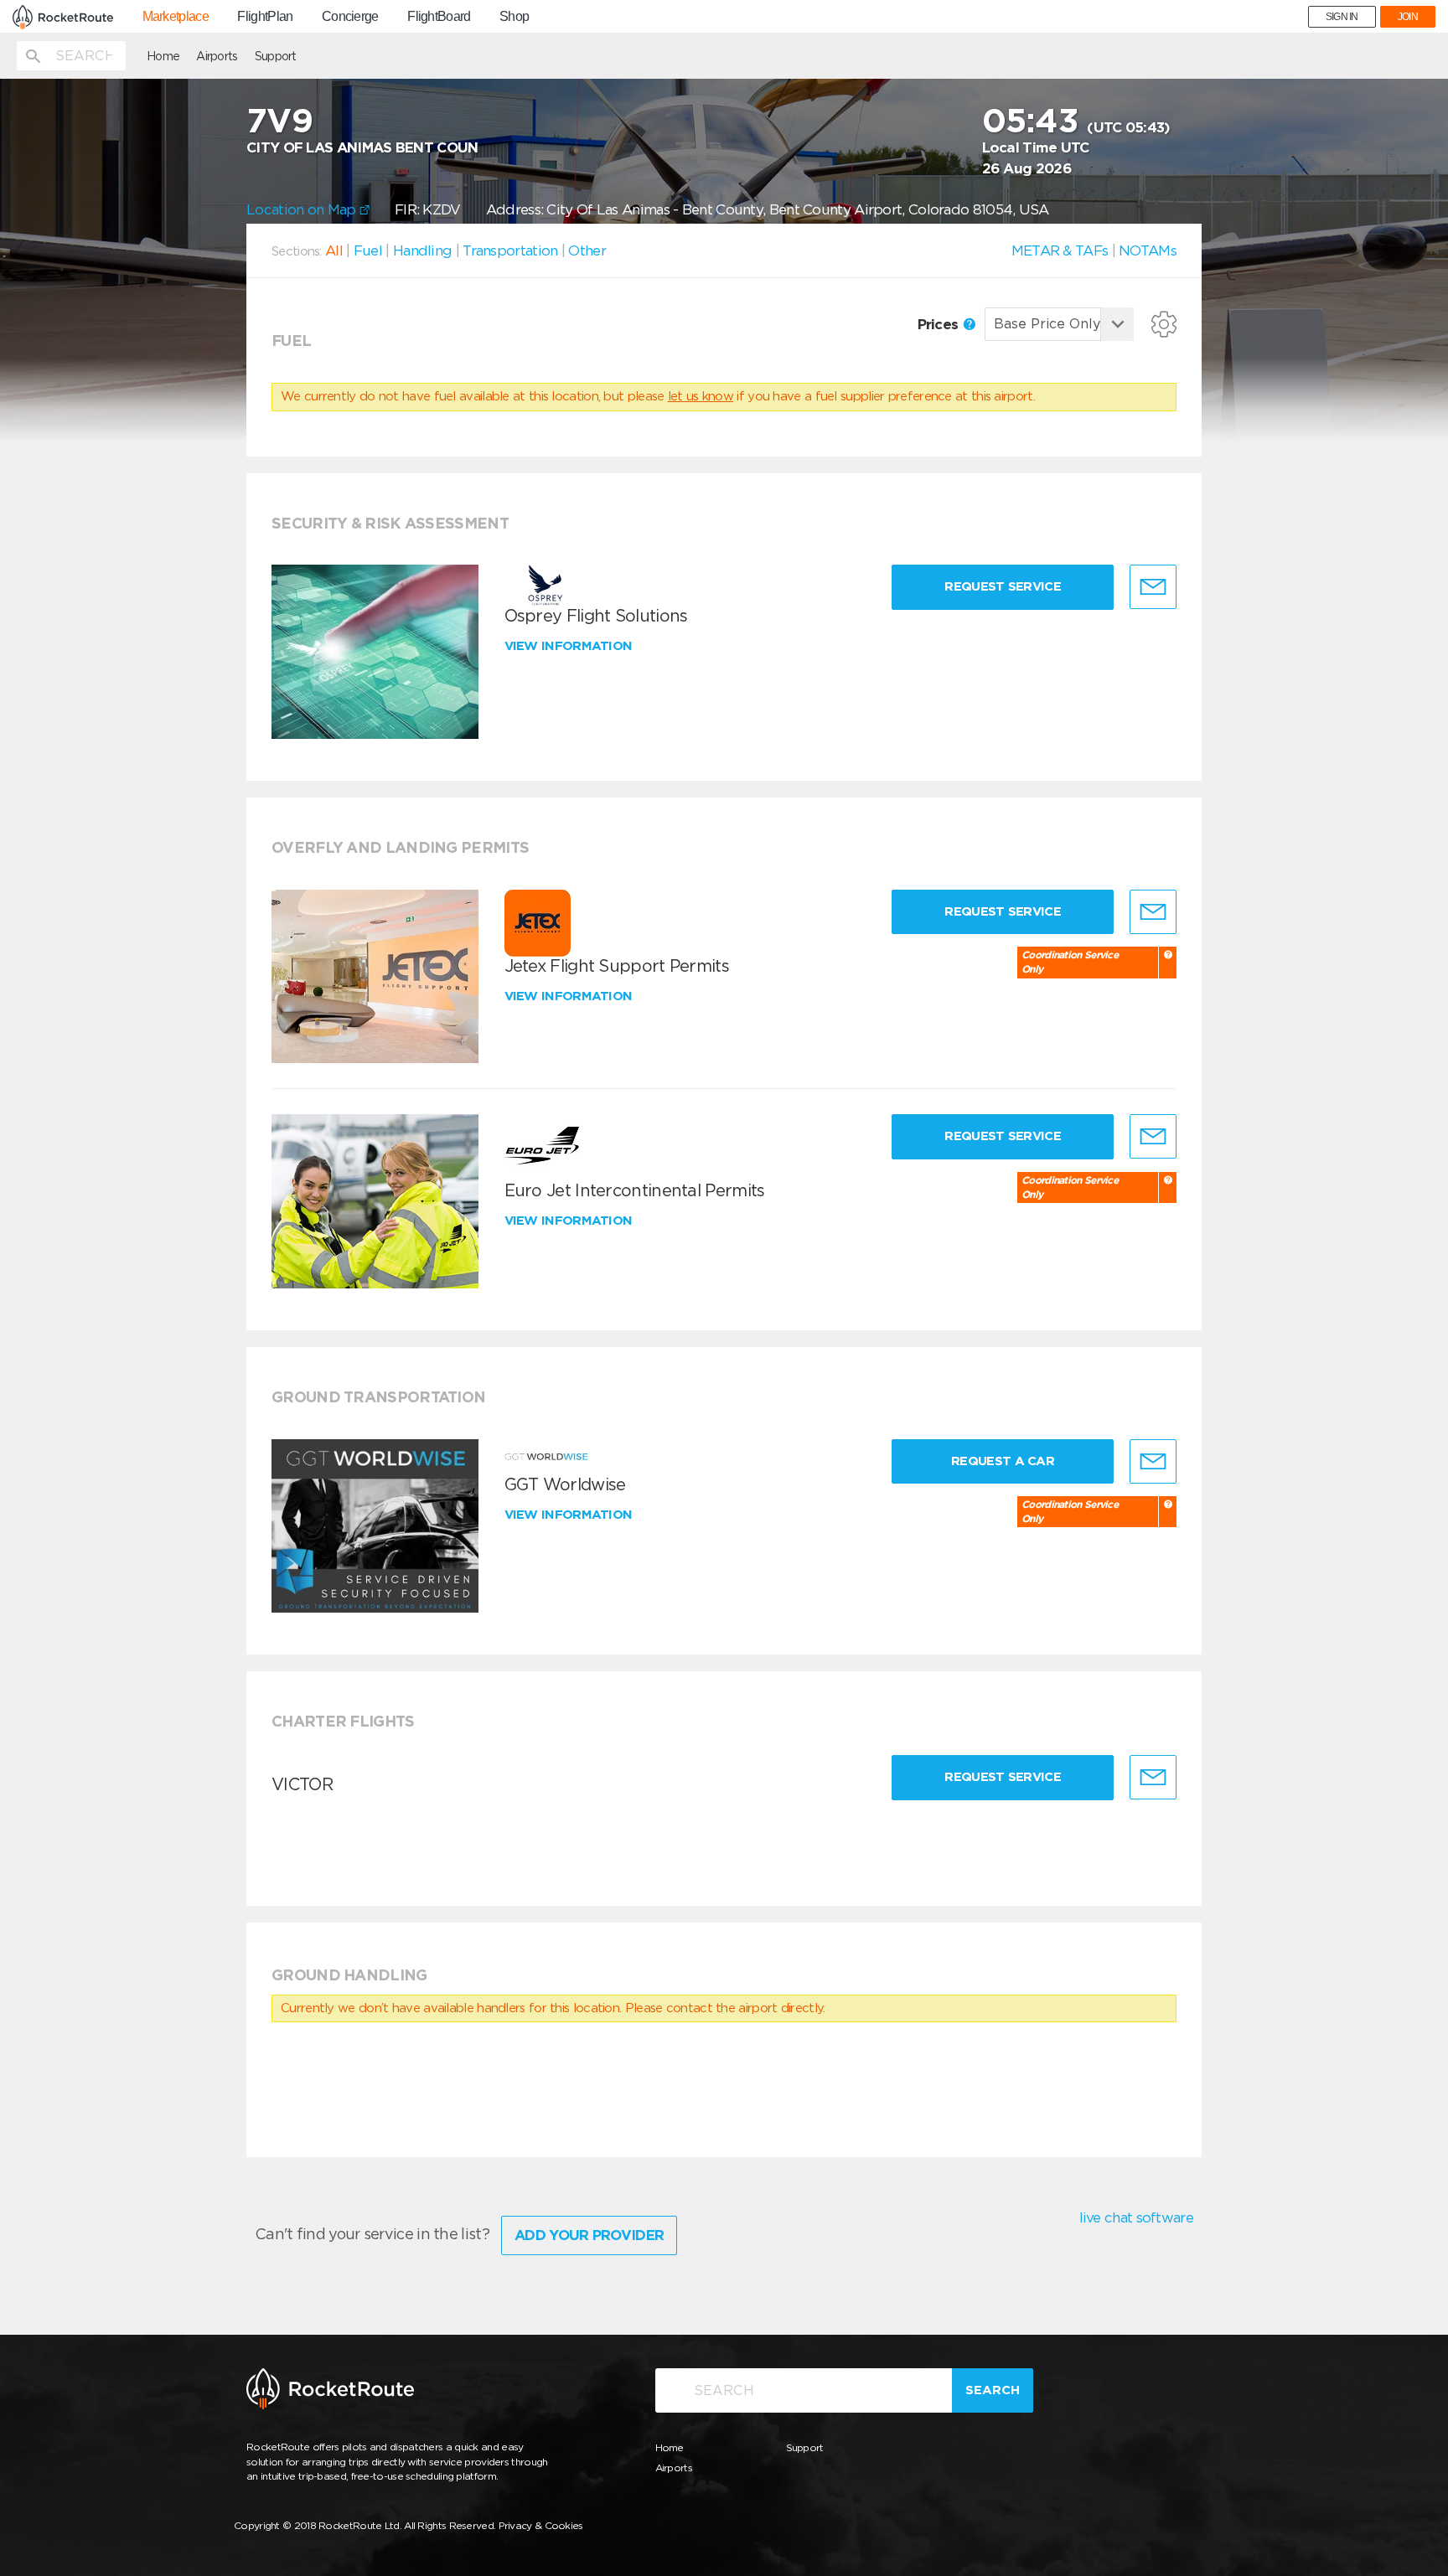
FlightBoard (439, 17)
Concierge (350, 17)
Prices (940, 324)
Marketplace (176, 17)
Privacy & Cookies (541, 2525)
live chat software (1136, 2217)
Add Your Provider (589, 2235)
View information (570, 646)
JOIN (1408, 17)
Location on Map (303, 209)
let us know (701, 396)
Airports (217, 56)
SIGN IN (1342, 17)
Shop (514, 17)
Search (993, 2390)
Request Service (1003, 586)
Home (163, 56)
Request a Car (1003, 1461)
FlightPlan (265, 17)
